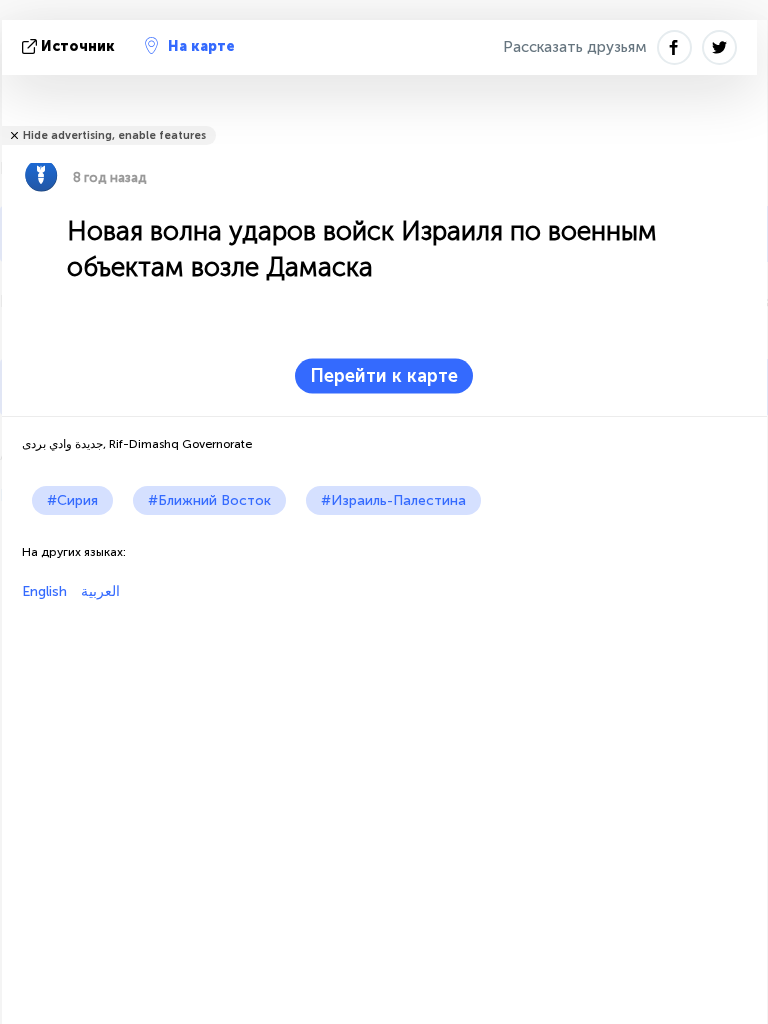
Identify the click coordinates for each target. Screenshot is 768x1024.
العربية (98, 591)
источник (78, 46)
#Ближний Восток (209, 500)
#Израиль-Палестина (393, 500)
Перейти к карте (384, 376)
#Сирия (72, 500)
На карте (201, 46)
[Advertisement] (384, 740)
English (44, 591)
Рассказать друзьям (575, 47)
